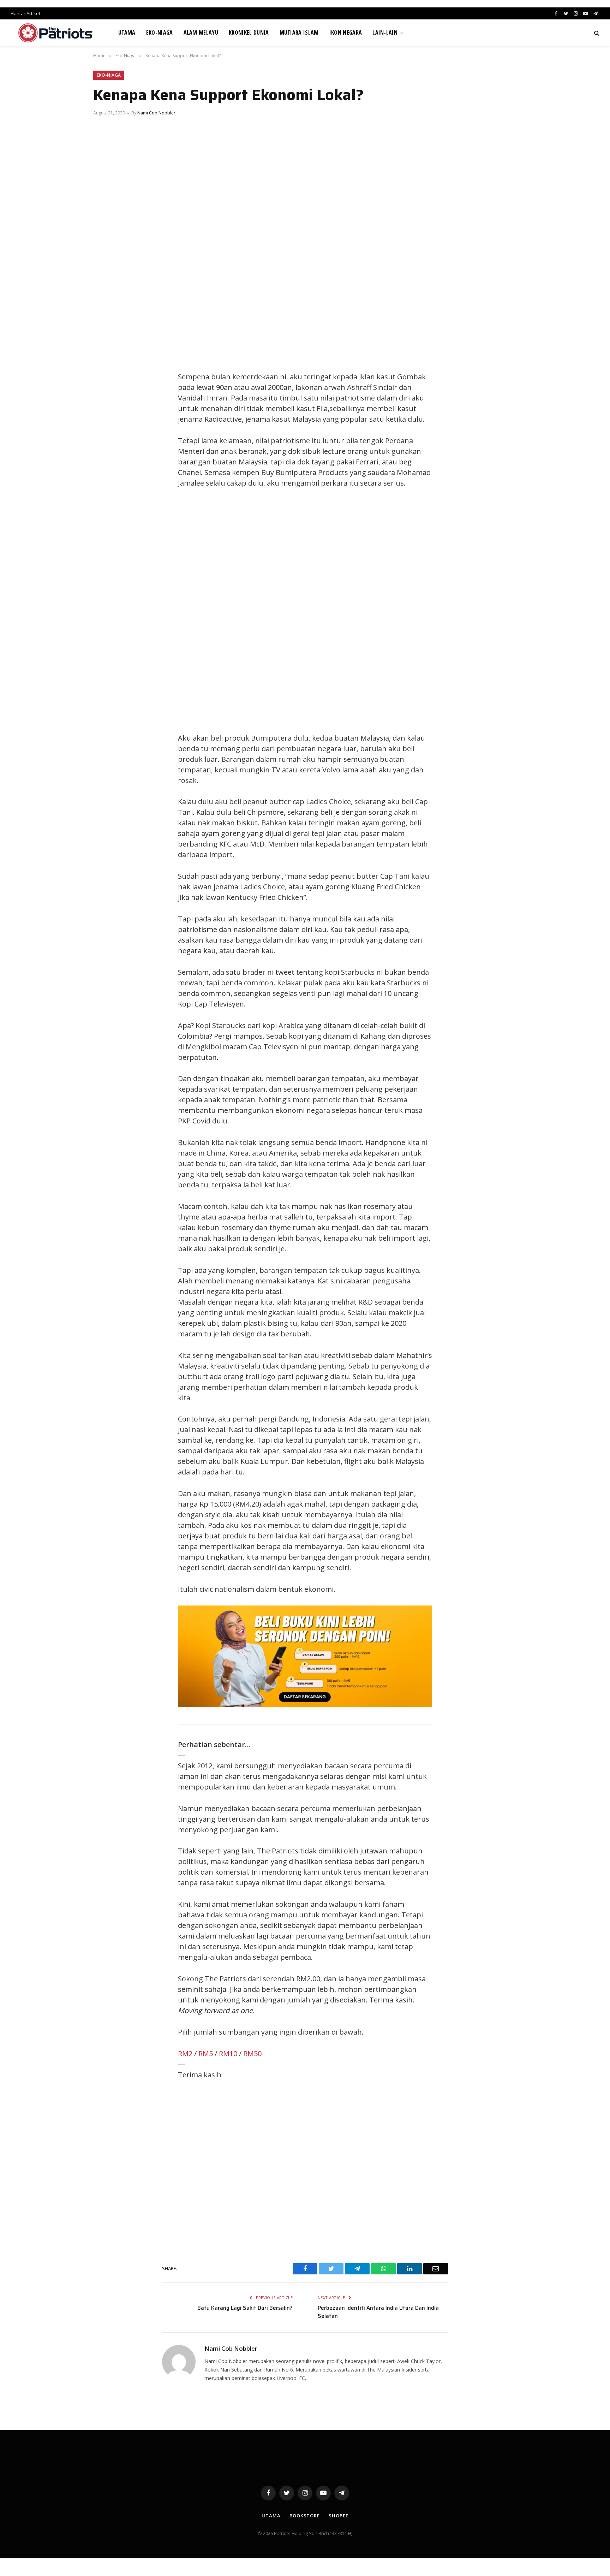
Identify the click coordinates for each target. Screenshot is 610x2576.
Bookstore (305, 2516)
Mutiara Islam (299, 32)
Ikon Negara (346, 32)
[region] (372, 611)
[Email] (106, 426)
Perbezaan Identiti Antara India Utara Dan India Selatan (378, 2312)
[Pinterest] (106, 410)
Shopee (338, 2516)
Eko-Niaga (160, 32)
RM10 (228, 2053)
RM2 (185, 2053)
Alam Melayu (201, 32)
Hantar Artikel (25, 13)
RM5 (206, 2053)
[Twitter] (106, 379)
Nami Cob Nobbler (156, 113)
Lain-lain (385, 32)
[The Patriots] (56, 33)
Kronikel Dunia (249, 32)
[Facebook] (106, 363)
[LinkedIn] (106, 394)
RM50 (252, 2053)
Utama (127, 32)
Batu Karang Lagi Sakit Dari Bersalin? (245, 2308)
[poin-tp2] (305, 1705)
